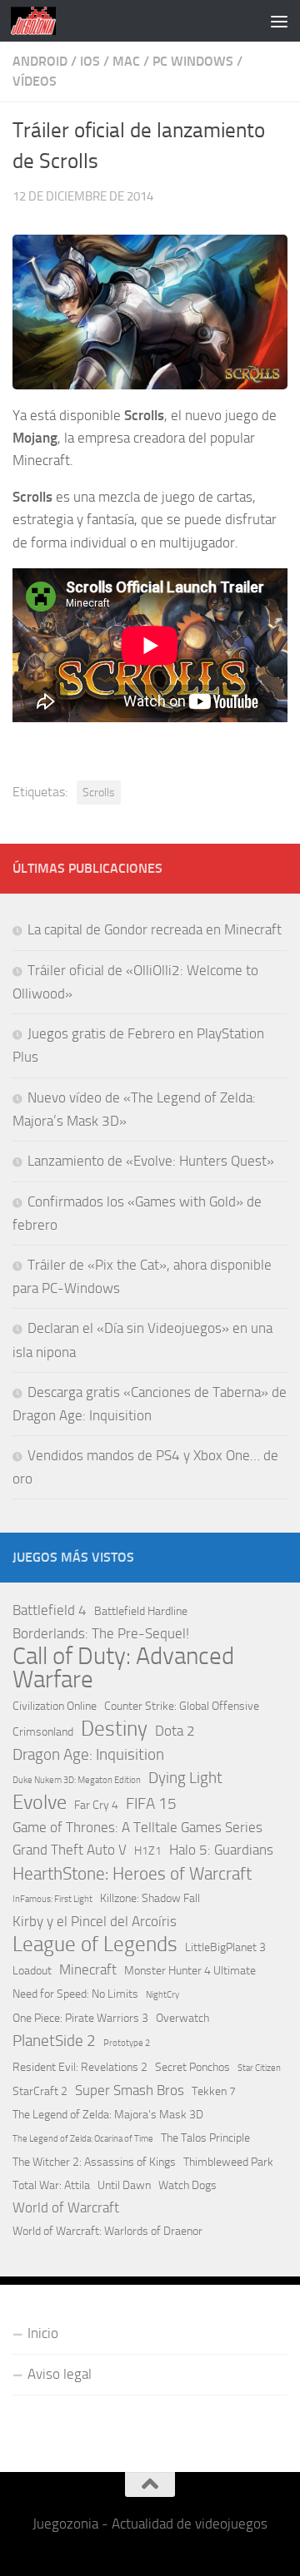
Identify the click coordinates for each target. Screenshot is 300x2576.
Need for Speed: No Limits (75, 1994)
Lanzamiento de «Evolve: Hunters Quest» (151, 1161)
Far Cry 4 (96, 1805)
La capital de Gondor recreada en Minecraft (155, 929)
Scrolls (99, 792)
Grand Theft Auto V (70, 1850)
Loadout (32, 1971)
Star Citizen (259, 2068)
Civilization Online (55, 1706)
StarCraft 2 (40, 2091)
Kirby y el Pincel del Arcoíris (95, 1921)
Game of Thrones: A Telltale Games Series (137, 1827)
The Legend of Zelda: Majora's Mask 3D (108, 2115)
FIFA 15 (151, 1803)
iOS (90, 61)
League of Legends (95, 1944)
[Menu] (279, 21)
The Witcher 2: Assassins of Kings (94, 2162)
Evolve (40, 1803)
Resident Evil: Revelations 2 (80, 2067)
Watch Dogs (187, 2185)
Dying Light (185, 1778)
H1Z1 (148, 1851)
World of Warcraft (66, 2207)
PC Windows (193, 61)
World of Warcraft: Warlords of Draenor (107, 2231)
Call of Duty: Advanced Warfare (123, 1667)
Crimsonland (43, 1732)
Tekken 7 (214, 2091)
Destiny (114, 1729)
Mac (126, 61)
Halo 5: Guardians (221, 1850)
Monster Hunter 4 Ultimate (190, 1971)
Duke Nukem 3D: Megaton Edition (77, 1780)
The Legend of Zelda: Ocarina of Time (83, 2139)
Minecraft (88, 1969)
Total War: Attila (51, 2185)
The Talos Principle (205, 2138)
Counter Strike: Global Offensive (182, 1706)
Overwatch (182, 2018)
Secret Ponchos (192, 2067)
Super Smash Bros (130, 2090)
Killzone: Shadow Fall (150, 1898)
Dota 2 (175, 1731)
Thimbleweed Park (228, 2162)
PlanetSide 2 (54, 2041)
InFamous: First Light (52, 1899)
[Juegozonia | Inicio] (41, 21)
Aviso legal (60, 2374)
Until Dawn (124, 2185)
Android (40, 61)
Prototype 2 (127, 2043)
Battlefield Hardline (141, 1611)
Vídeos (35, 81)
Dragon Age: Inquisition (88, 1754)
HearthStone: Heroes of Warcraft (132, 1874)
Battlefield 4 (50, 1610)
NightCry (162, 1995)
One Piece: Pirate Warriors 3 (80, 2018)
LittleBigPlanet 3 (225, 1947)
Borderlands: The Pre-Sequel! (101, 1633)
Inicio (43, 2333)
